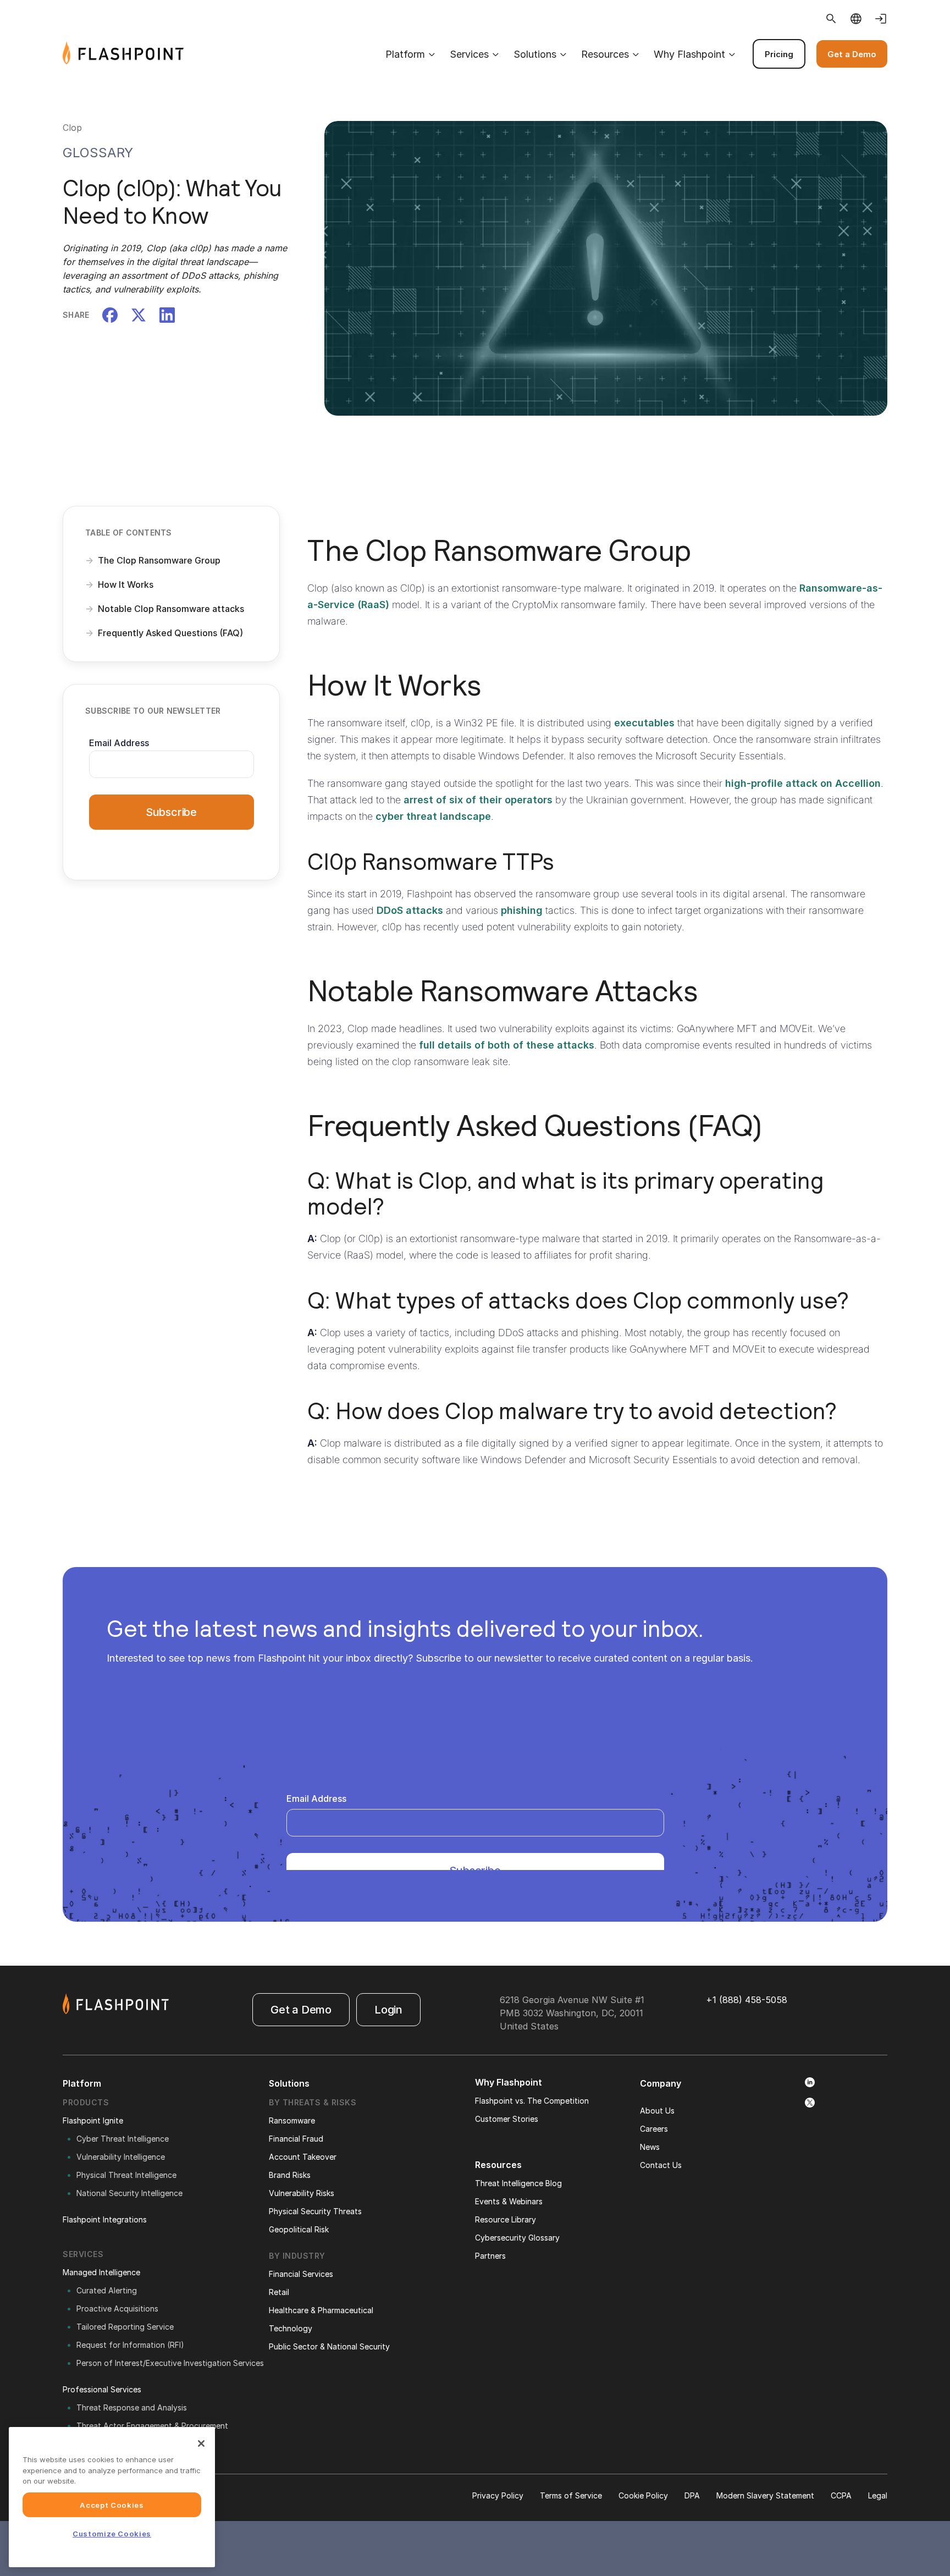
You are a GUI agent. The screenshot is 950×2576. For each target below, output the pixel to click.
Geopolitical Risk (299, 2229)
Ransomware (292, 2120)
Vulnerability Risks (302, 2193)
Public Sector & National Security (329, 2346)
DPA (692, 2495)
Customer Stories (507, 2119)
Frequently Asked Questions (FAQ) (170, 633)
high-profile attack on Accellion (803, 783)
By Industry (297, 2256)
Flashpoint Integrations (105, 2219)
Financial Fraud (296, 2139)
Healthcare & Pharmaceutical (321, 2310)
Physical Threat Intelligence (126, 2175)
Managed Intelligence (101, 2272)
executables (644, 723)
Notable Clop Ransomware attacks (171, 609)
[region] (112, 2497)
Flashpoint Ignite (93, 2120)
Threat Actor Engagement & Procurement (152, 2426)
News (650, 2147)
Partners (490, 2256)
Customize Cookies (112, 2534)
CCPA (841, 2495)
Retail (279, 2292)
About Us (657, 2111)
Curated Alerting (107, 2290)
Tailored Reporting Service (125, 2327)
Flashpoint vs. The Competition (532, 2101)
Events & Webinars (509, 2201)
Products (86, 2102)
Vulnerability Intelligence (121, 2157)
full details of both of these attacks (507, 1045)
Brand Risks (290, 2175)
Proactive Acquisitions (117, 2309)
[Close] (201, 2443)
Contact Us (661, 2165)
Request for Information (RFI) (130, 2345)
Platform (405, 54)
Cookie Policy (643, 2495)
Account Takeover (303, 2157)
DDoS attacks (410, 910)
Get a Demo (852, 54)
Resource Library (506, 2219)
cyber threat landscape (433, 816)
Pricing (779, 54)
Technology (291, 2328)
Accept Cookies (112, 2505)
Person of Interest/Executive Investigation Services (170, 2363)
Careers (654, 2129)
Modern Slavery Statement (765, 2495)
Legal (878, 2495)
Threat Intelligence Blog (518, 2183)
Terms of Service (571, 2495)
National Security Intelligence (129, 2193)
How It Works (126, 584)
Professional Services (102, 2389)
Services (469, 54)
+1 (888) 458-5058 (747, 2000)
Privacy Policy (498, 2495)
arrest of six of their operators (478, 800)
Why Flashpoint (689, 54)
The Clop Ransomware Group (159, 560)
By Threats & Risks (313, 2102)
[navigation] (535, 54)
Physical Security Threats (315, 2211)
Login (388, 2010)
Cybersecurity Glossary (517, 2238)
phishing (522, 910)
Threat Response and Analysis (132, 2407)
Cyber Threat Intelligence (123, 2139)
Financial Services (301, 2274)
